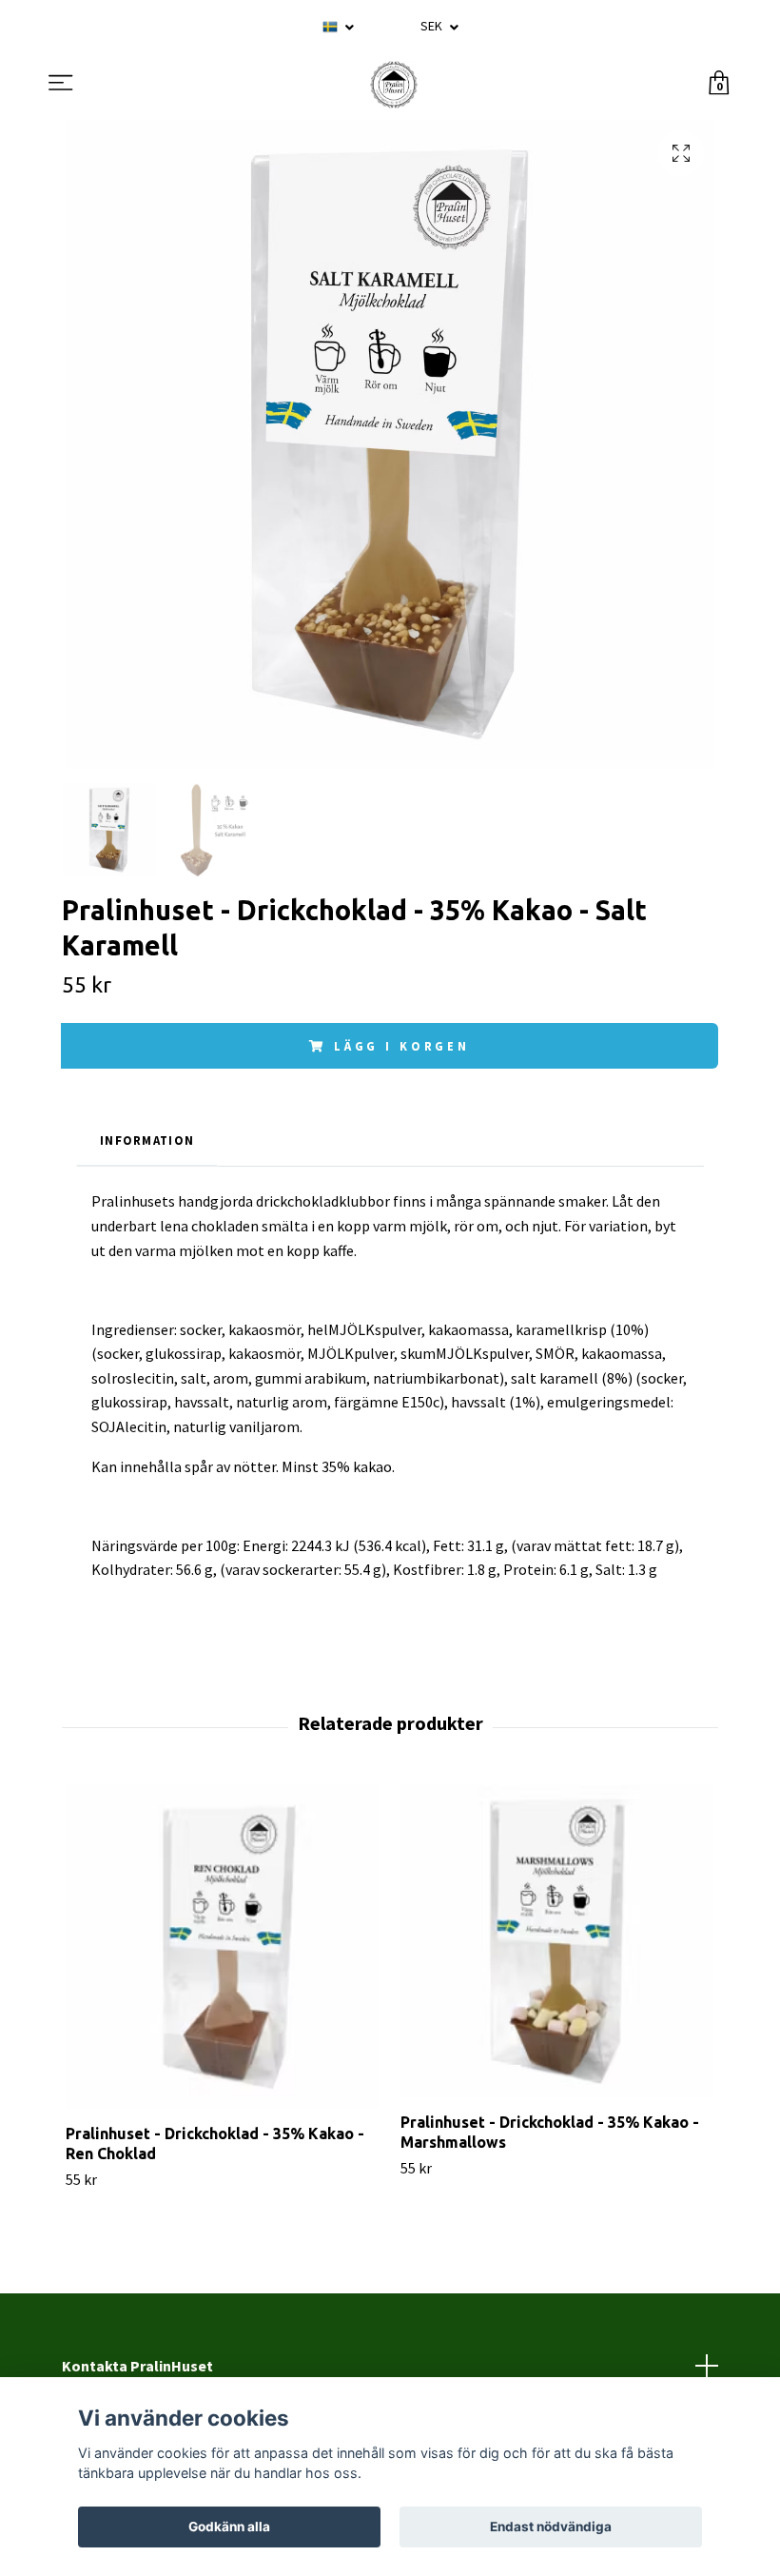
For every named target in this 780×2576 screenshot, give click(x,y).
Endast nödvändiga (551, 2527)
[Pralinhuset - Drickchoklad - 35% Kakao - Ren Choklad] (222, 1947)
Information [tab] (147, 1140)
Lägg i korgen (402, 1046)
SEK (433, 26)
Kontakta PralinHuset (137, 2366)
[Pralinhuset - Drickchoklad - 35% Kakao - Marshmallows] (557, 1941)
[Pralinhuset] (394, 85)
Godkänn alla (229, 2527)
